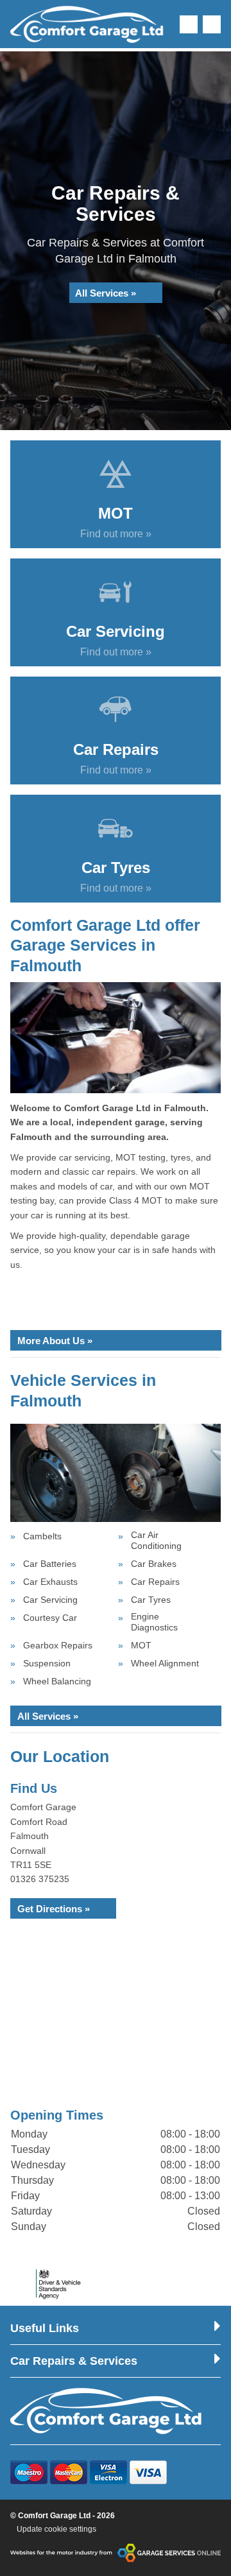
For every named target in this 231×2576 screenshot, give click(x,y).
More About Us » (55, 1341)
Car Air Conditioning (156, 1540)
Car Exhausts (50, 1582)
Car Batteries (50, 1564)
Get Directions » (54, 1909)
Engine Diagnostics (154, 1622)
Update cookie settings (56, 2529)
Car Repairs (155, 1582)
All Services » (106, 293)
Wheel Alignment (165, 1663)
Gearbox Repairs (58, 1645)
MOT (141, 1645)
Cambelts (42, 1536)
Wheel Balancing (57, 1681)
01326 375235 (40, 1879)
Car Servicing (50, 1600)
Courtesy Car (50, 1618)
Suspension (47, 1663)
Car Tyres (151, 1600)
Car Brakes (154, 1564)
